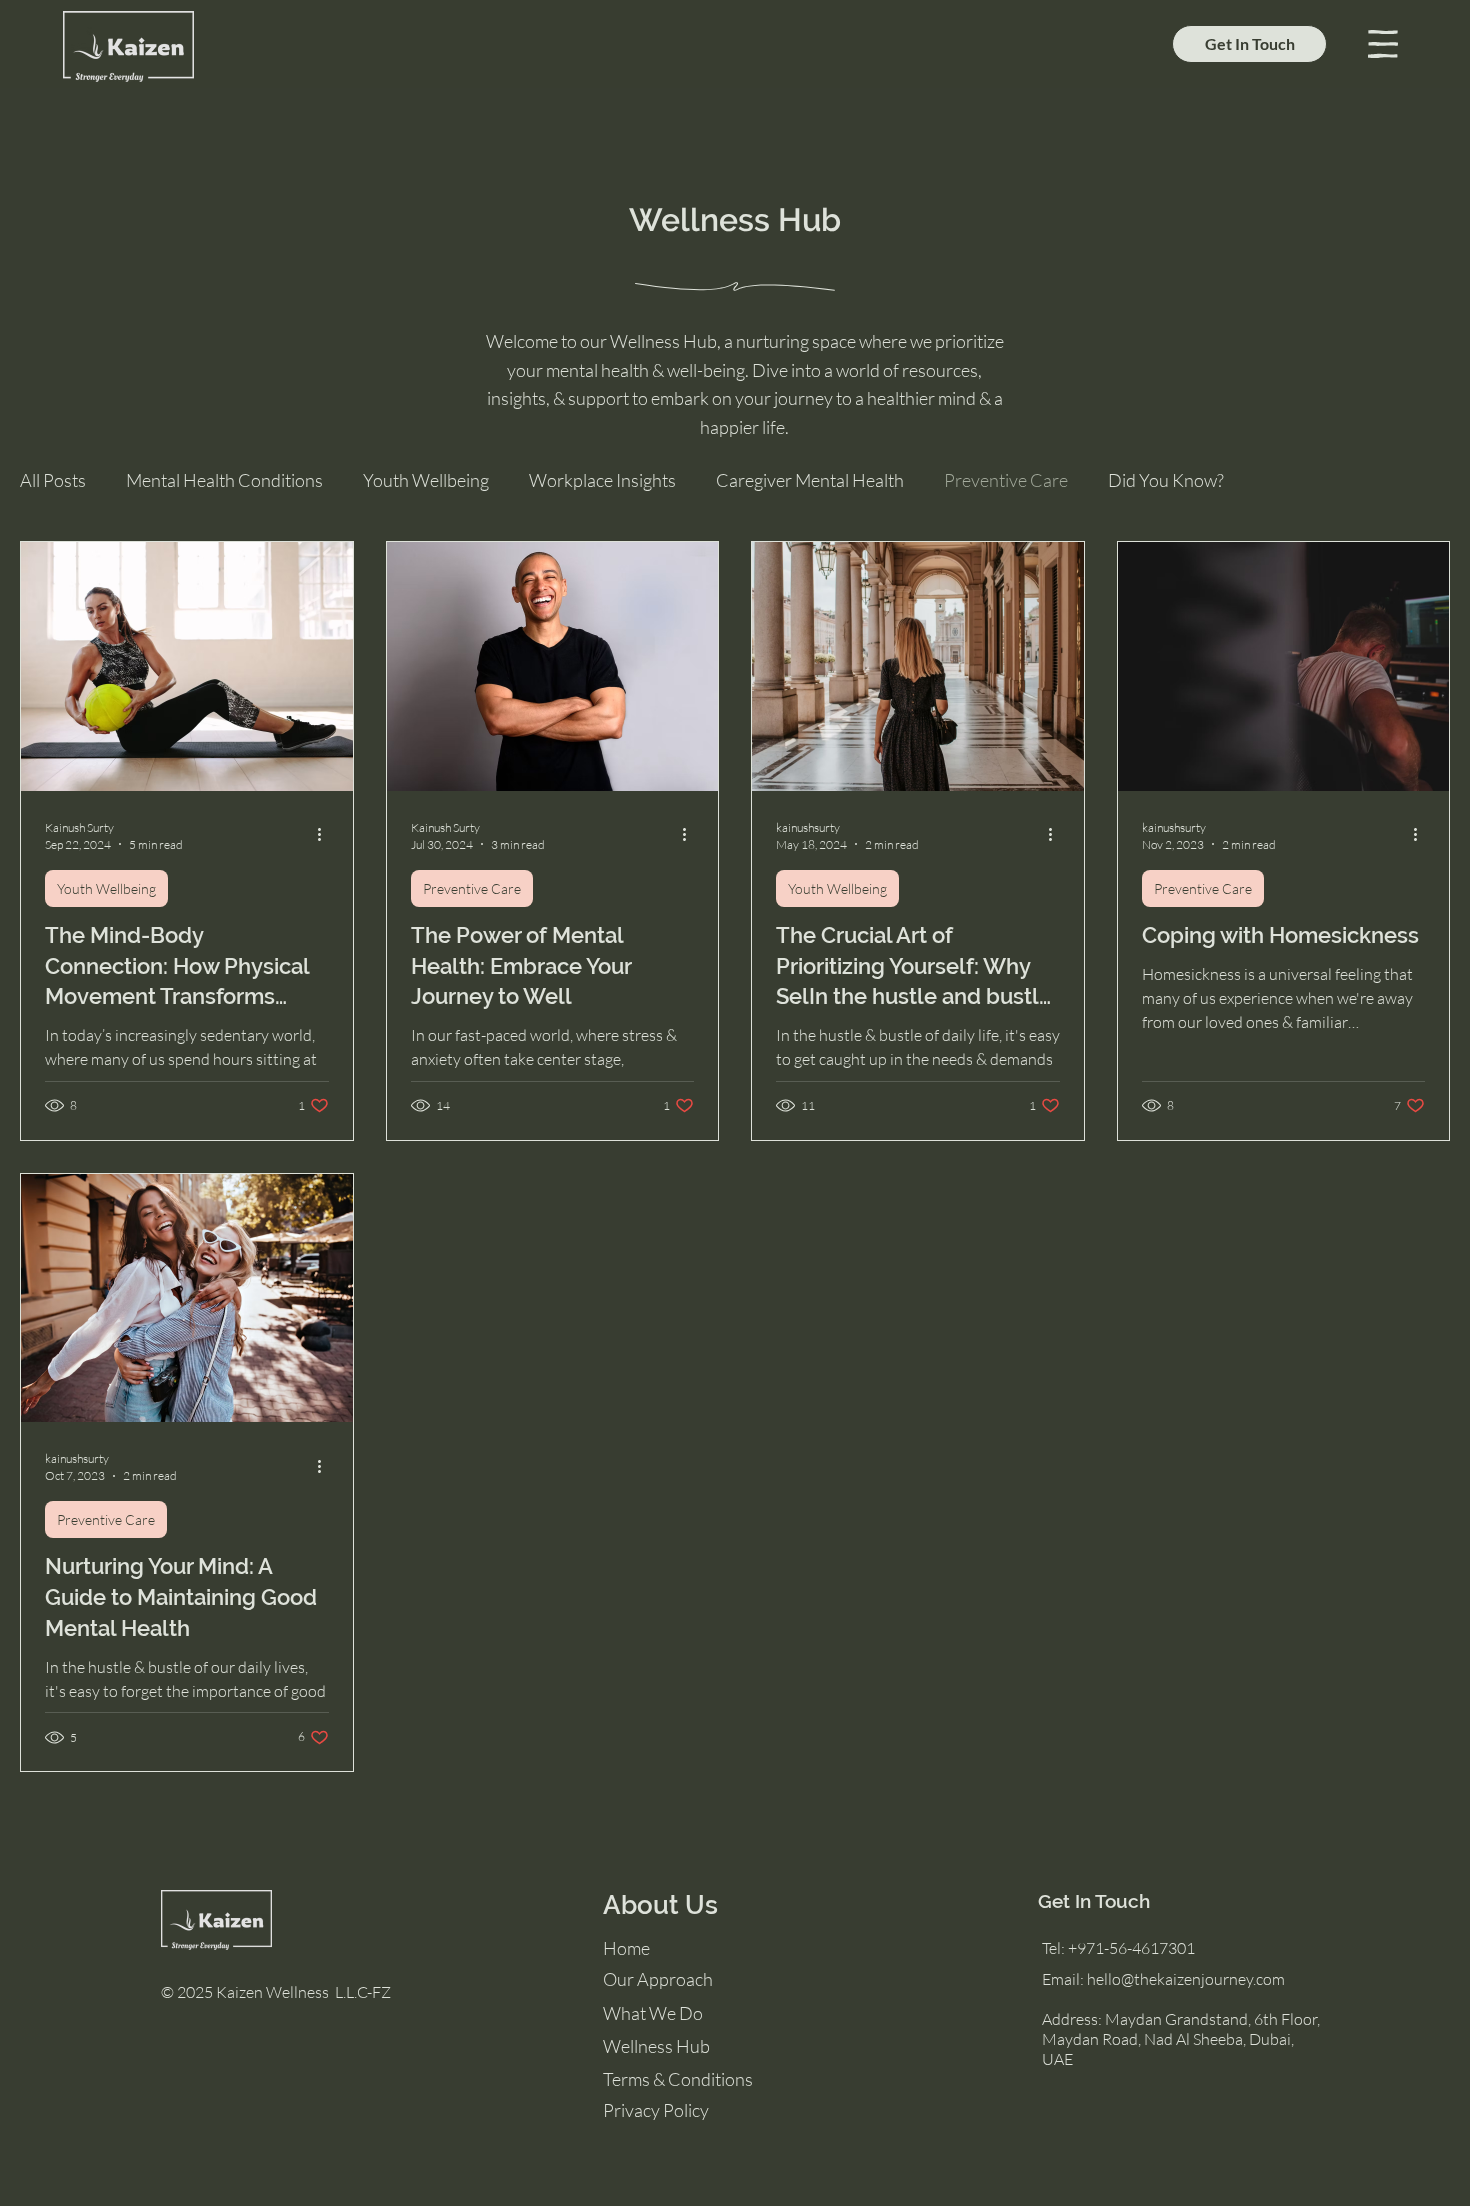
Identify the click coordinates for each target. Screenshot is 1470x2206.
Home (626, 1948)
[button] (1383, 44)
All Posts (53, 480)
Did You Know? (1166, 480)
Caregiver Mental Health (810, 480)
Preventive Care (1006, 480)
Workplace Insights (602, 480)
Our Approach (658, 1979)
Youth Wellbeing (426, 480)
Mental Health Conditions (224, 480)
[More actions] (326, 835)
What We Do (653, 2013)
